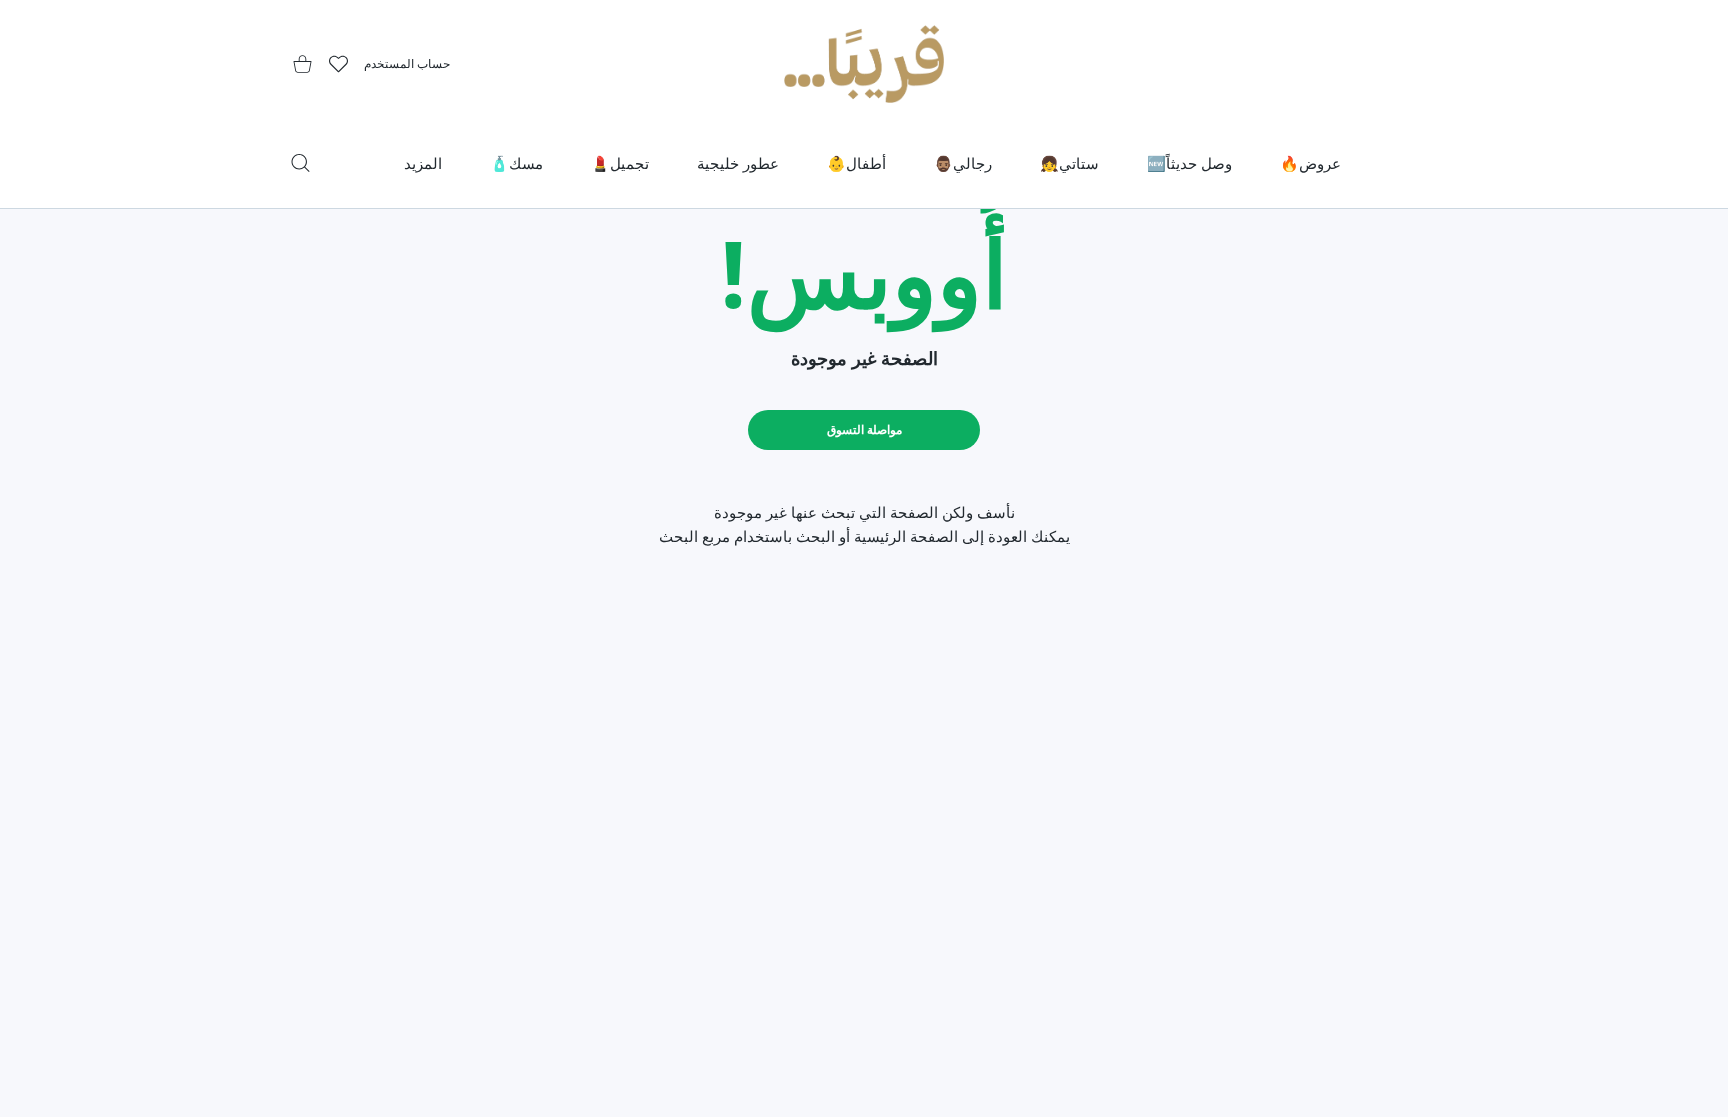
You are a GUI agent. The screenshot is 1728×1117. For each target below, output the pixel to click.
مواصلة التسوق (864, 429)
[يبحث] (300, 163)
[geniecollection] (864, 64)
